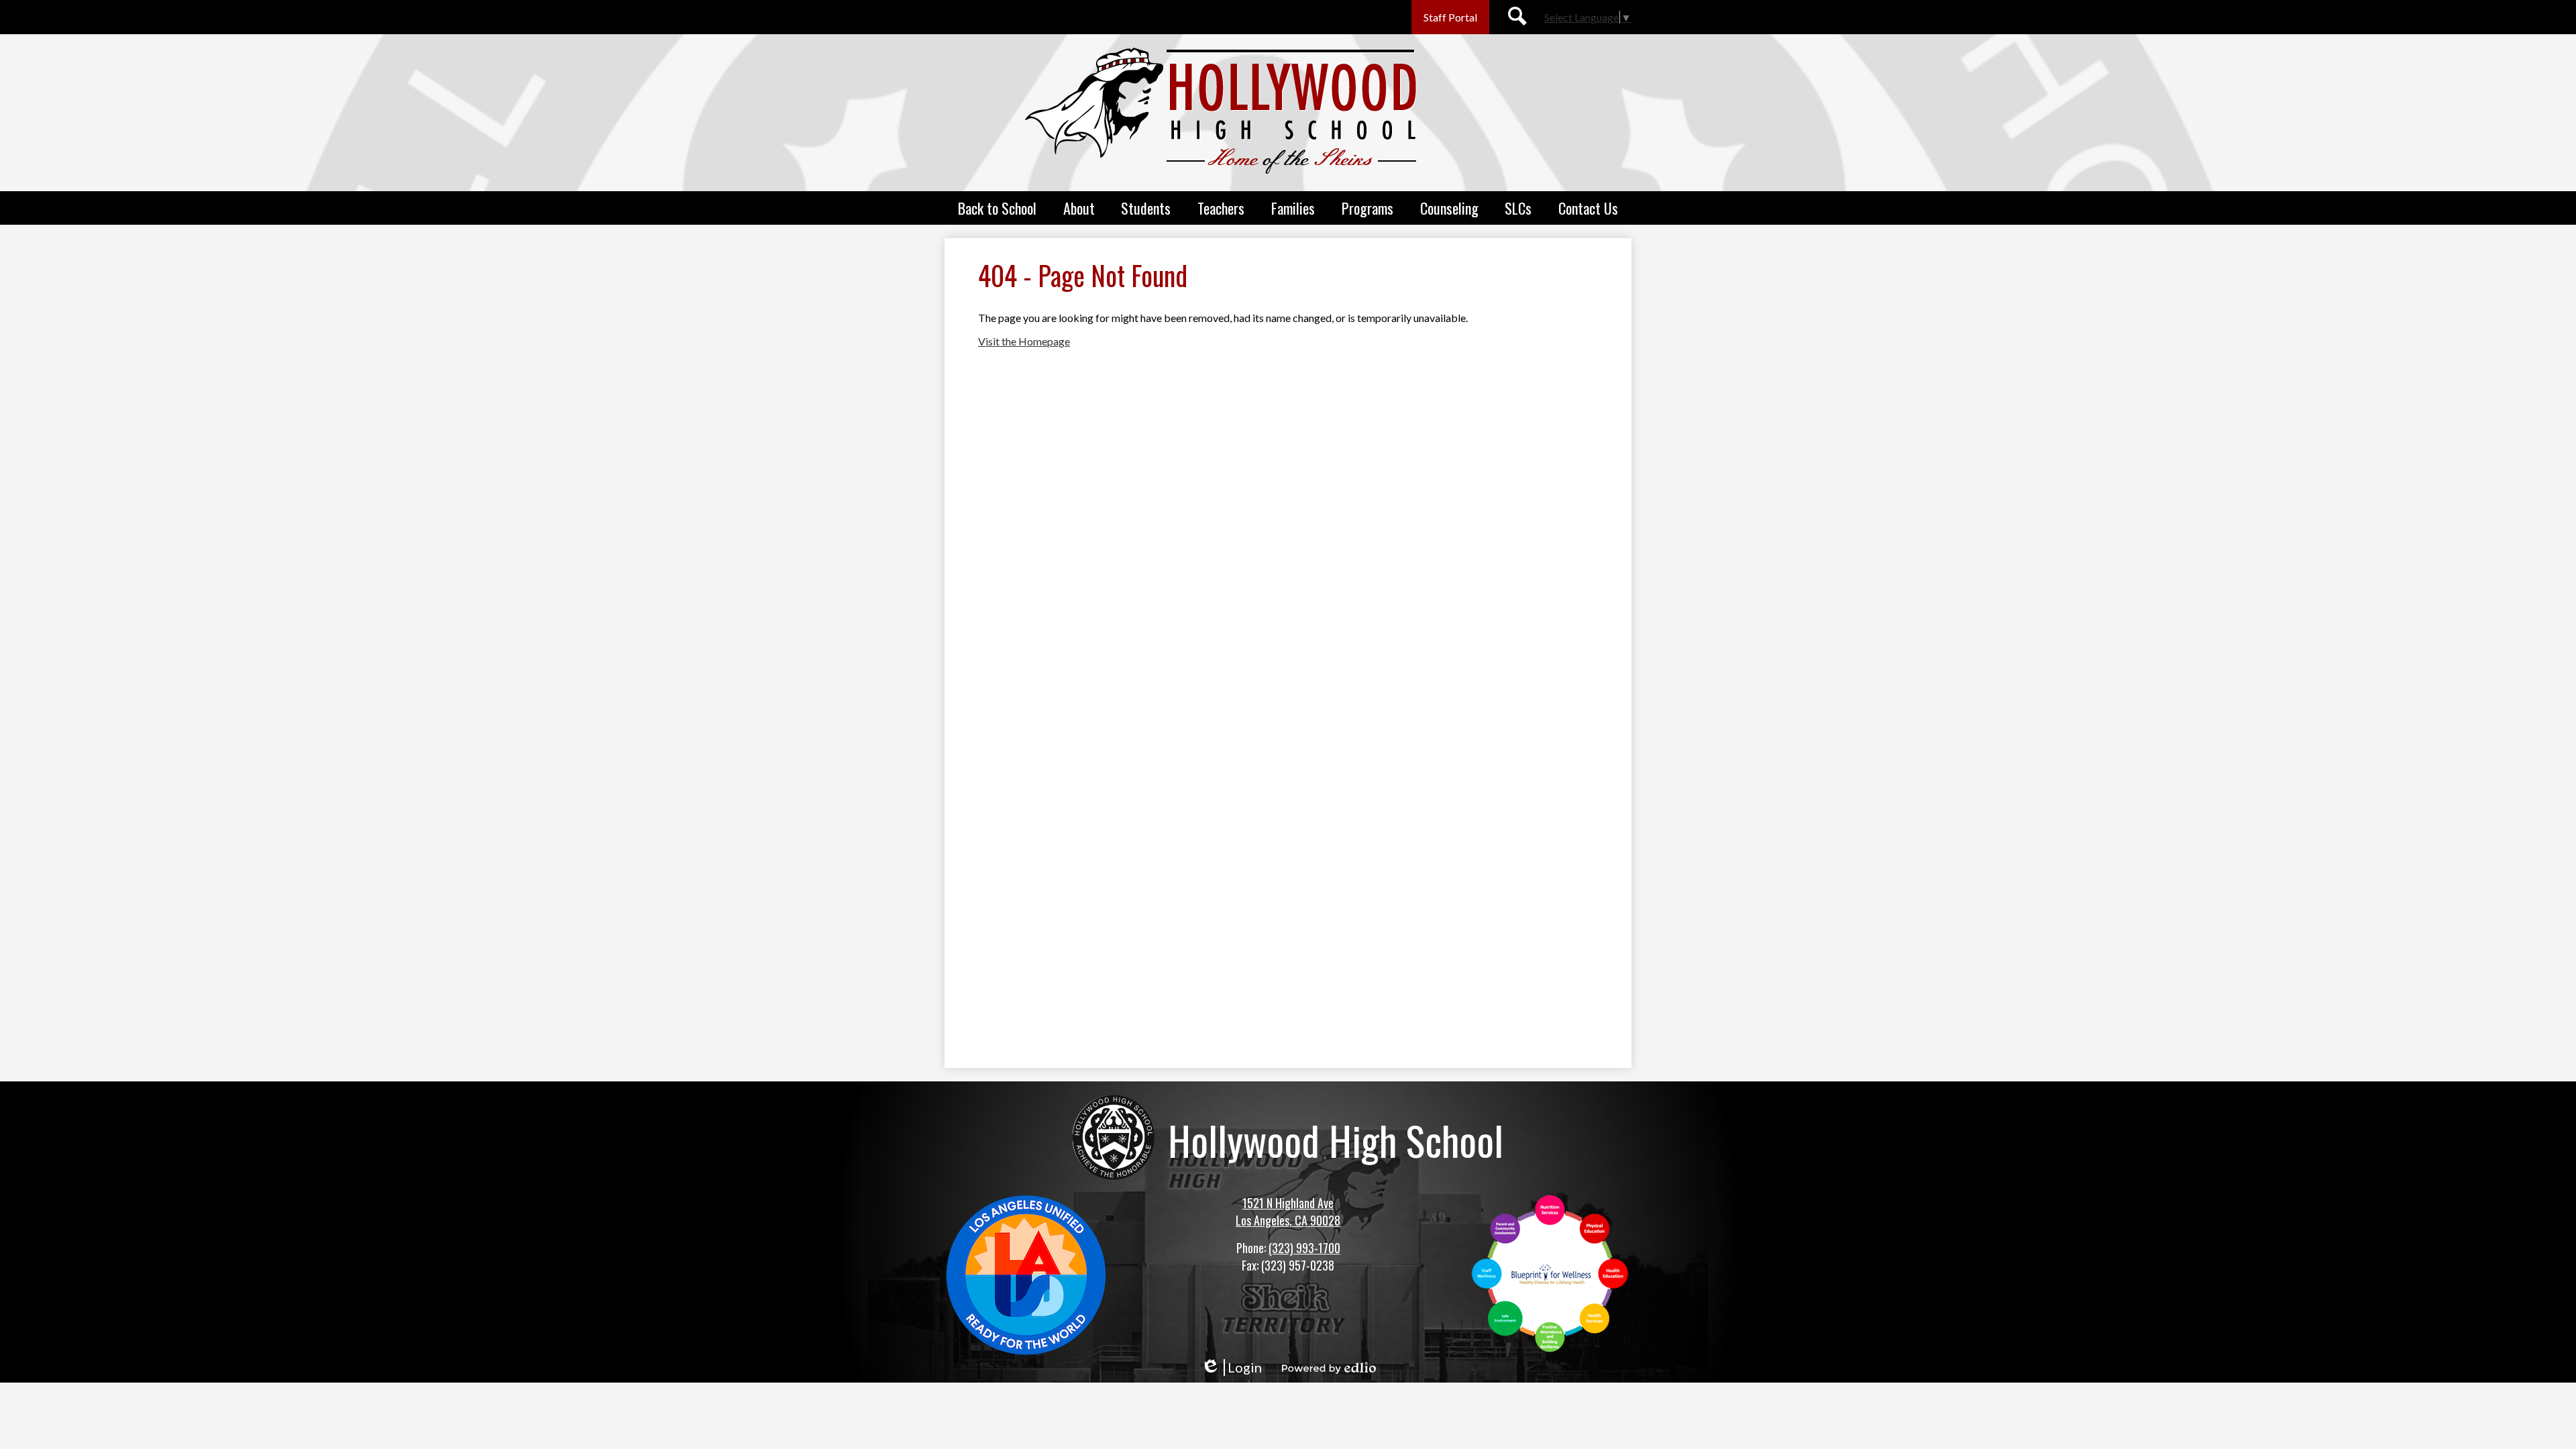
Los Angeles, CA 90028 (1288, 1220)
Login (1231, 1367)
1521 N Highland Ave (1288, 1203)
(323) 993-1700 (1304, 1248)
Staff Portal (1450, 17)
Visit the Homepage (1024, 341)
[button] (997, 208)
